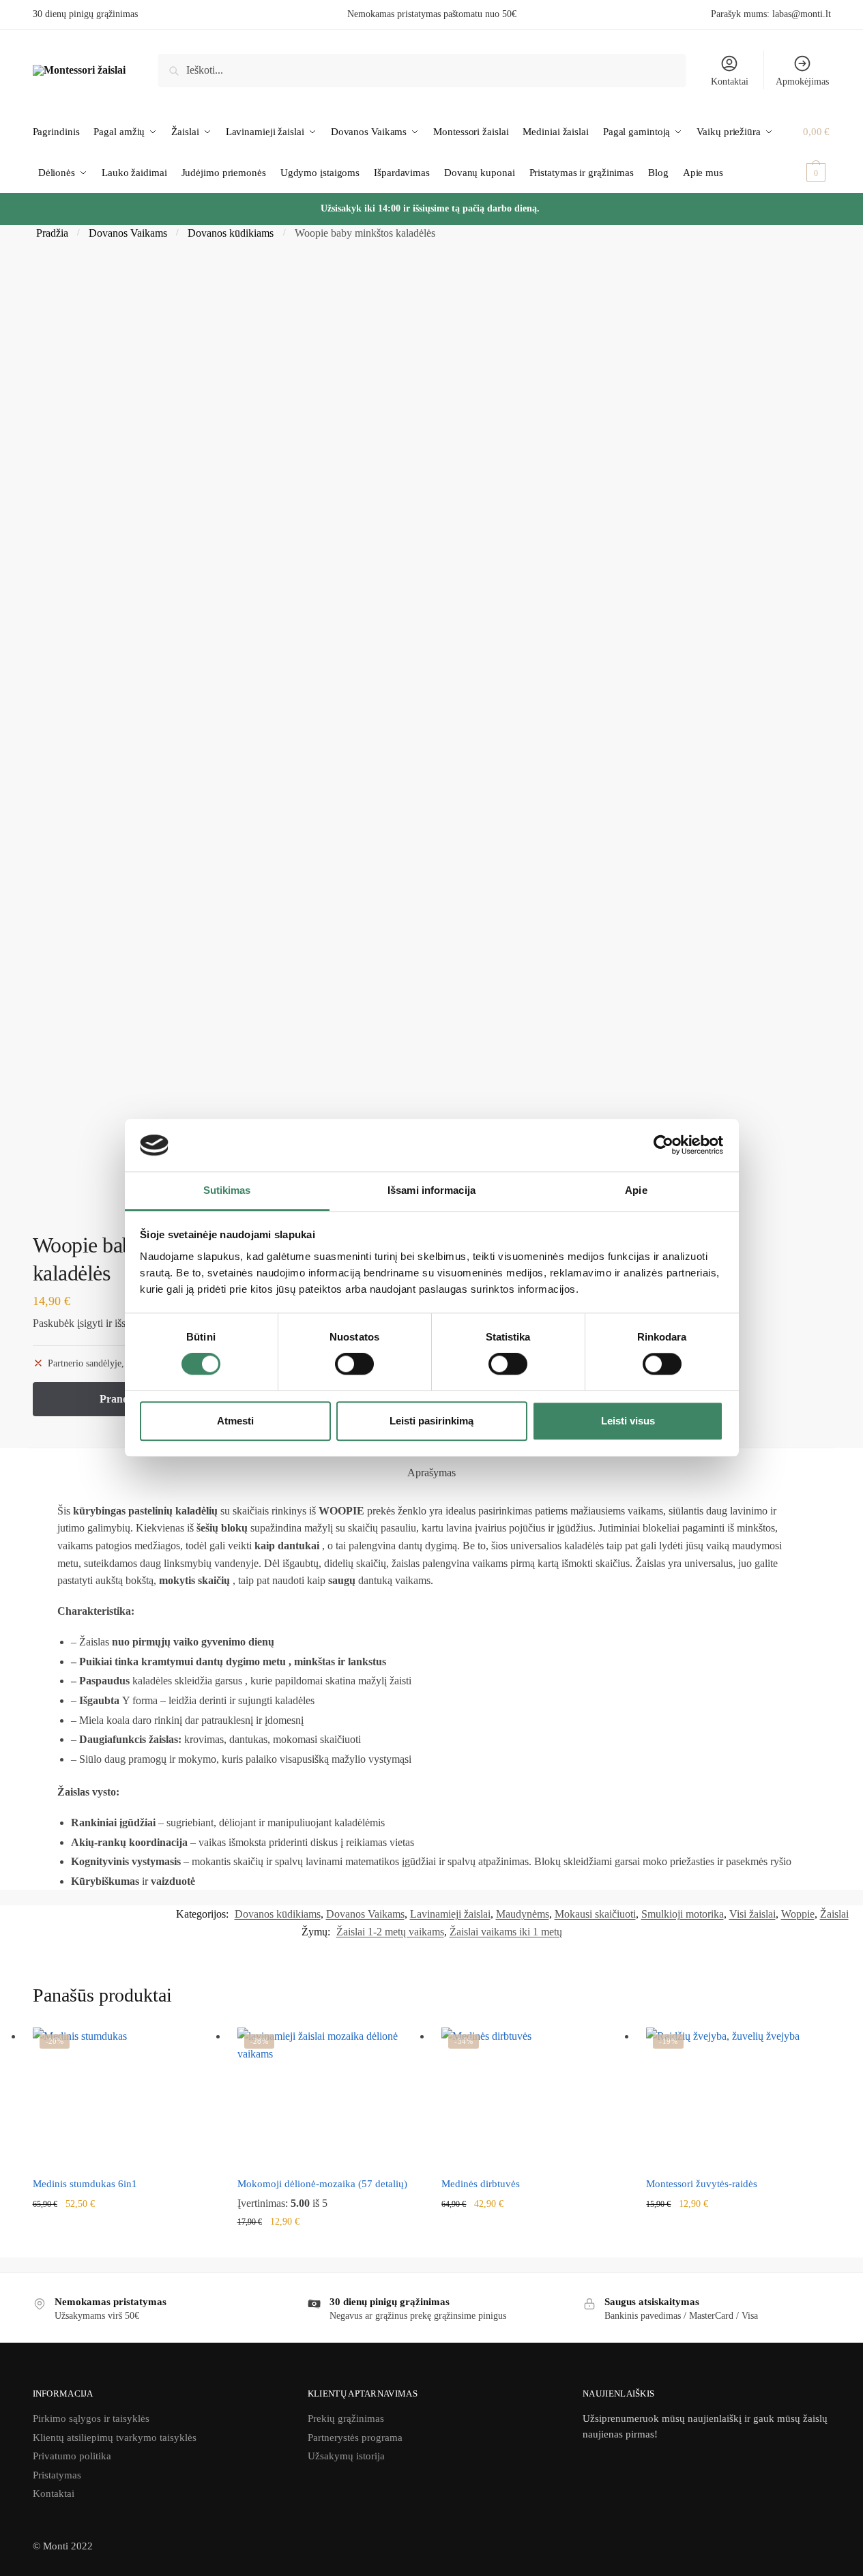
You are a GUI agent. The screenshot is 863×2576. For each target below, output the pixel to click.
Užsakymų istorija (346, 2456)
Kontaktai (730, 82)
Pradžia (52, 233)
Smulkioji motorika (683, 1914)
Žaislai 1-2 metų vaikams (390, 1932)
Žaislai (834, 1914)
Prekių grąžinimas (346, 2418)
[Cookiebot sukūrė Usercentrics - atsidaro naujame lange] (663, 1145)
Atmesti (235, 1421)
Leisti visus (628, 1421)
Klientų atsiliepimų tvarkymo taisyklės (115, 2438)
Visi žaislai (752, 1914)
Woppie (798, 1914)
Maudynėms (523, 1914)
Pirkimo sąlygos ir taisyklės (91, 2418)
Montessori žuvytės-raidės (702, 2184)
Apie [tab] (636, 1190)
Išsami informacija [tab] (431, 1190)
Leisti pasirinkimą (431, 1421)
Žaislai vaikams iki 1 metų (506, 1932)
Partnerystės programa (355, 2438)
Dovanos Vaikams (128, 233)
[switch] (354, 1364)
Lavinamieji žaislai (450, 1914)
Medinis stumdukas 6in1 (85, 2184)
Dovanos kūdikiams (231, 233)
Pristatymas (57, 2475)
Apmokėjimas (802, 82)
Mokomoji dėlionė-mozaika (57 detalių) (322, 2184)
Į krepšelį (125, 2226)
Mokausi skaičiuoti (595, 1914)
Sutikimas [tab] (227, 1190)
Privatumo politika (72, 2456)
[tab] (431, 1473)
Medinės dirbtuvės (481, 2184)
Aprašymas (431, 1473)
